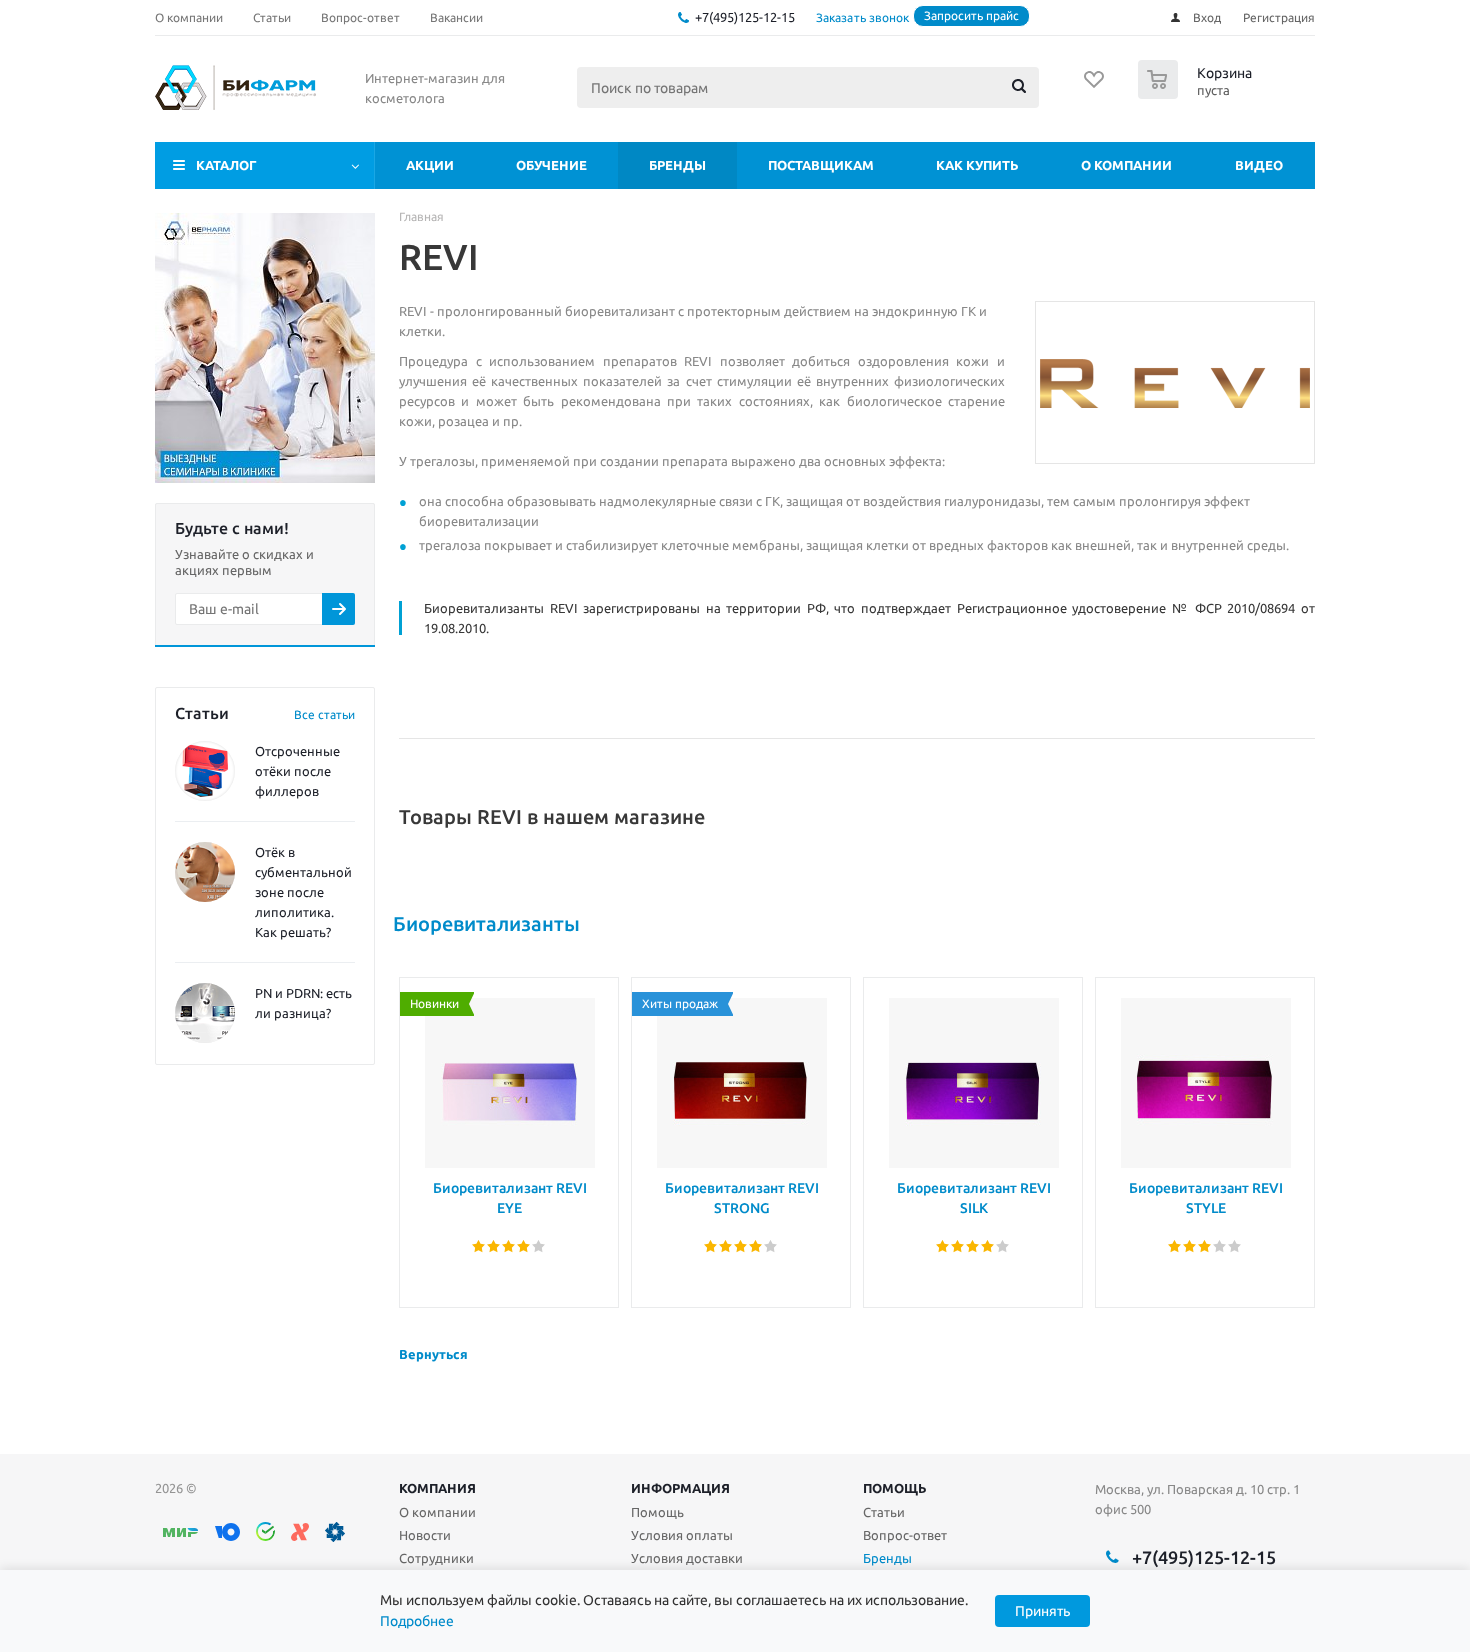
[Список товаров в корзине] (1197, 93)
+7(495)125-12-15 (745, 17)
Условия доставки (687, 1558)
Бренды (677, 165)
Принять (1042, 1611)
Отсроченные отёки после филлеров (297, 771)
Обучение (551, 165)
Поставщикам (821, 165)
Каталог (226, 165)
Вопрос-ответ (905, 1535)
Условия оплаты (682, 1535)
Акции (430, 165)
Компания (437, 1488)
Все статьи (324, 714)
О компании (1126, 165)
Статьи (884, 1512)
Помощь (895, 1488)
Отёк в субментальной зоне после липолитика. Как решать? (303, 892)
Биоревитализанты (486, 923)
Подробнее (417, 1621)
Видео (1259, 165)
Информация (680, 1488)
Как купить (977, 165)
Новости (425, 1535)
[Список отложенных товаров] (1095, 86)
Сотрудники (436, 1558)
